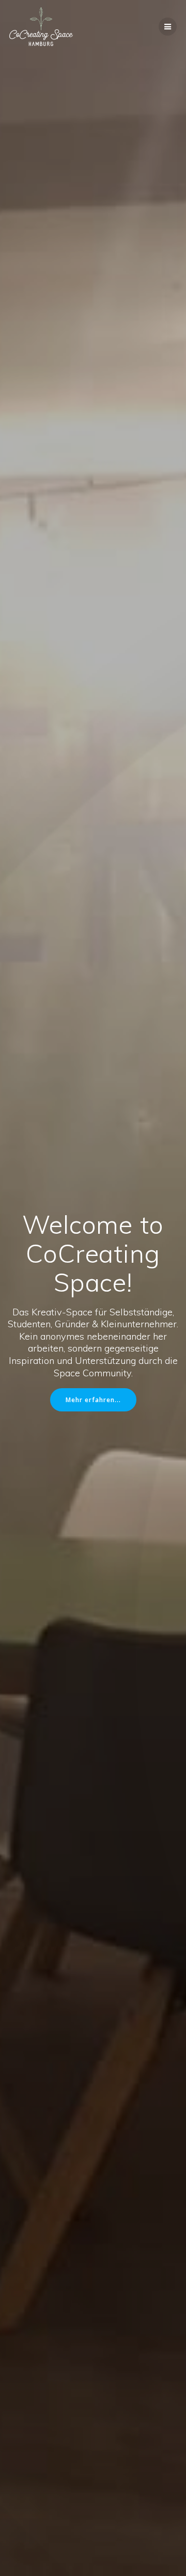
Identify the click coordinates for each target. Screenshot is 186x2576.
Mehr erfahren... (93, 1400)
